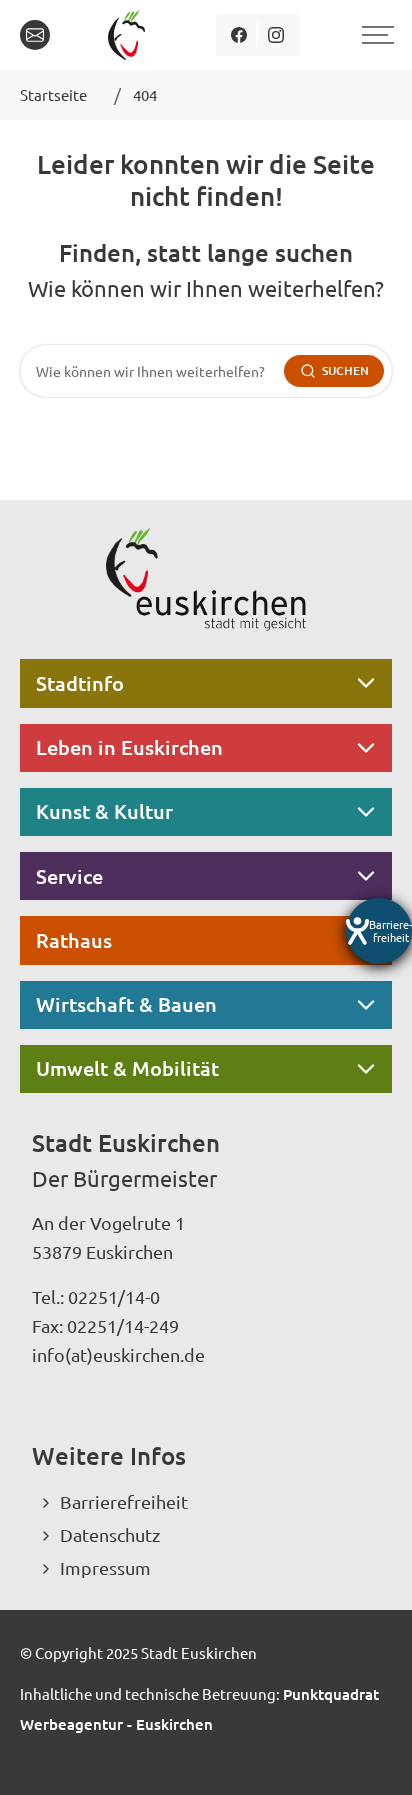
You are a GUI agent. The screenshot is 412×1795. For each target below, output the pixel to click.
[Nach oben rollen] (370, 1753)
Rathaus (74, 940)
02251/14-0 (114, 1296)
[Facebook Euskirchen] (239, 35)
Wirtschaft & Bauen (126, 1004)
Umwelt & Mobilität (127, 1068)
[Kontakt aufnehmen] (35, 35)
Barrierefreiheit (124, 1501)
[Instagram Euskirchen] (276, 35)
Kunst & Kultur (104, 811)
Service (69, 876)
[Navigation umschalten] (375, 35)
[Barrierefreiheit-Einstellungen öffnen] (379, 931)
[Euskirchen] (130, 35)
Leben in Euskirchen (129, 747)
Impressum (105, 1567)
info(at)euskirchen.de (118, 1354)
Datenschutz (110, 1534)
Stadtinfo (80, 683)
